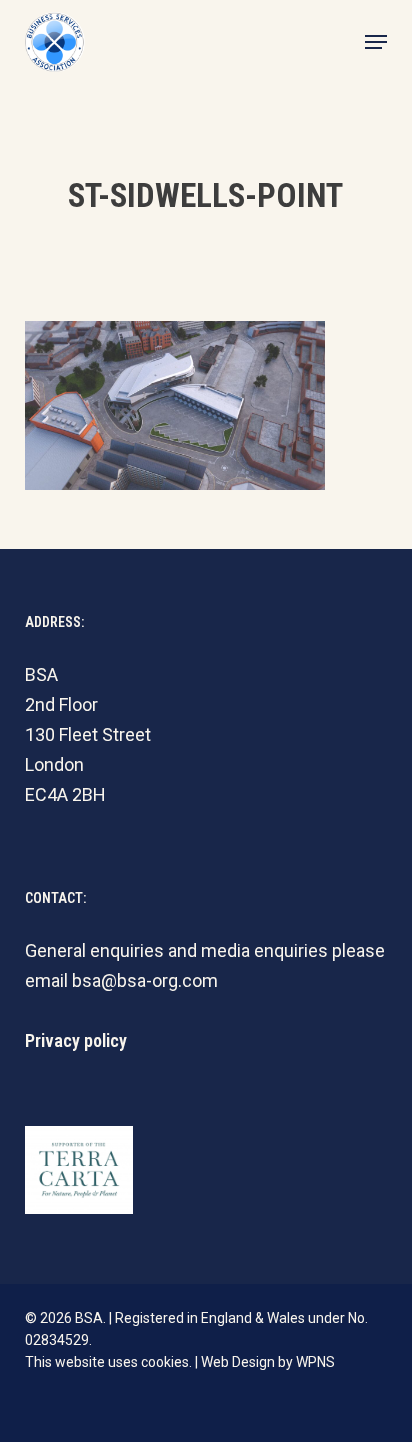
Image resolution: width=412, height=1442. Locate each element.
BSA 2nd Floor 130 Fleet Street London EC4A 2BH (88, 734)
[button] (376, 42)
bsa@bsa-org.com (145, 980)
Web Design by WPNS (268, 1362)
